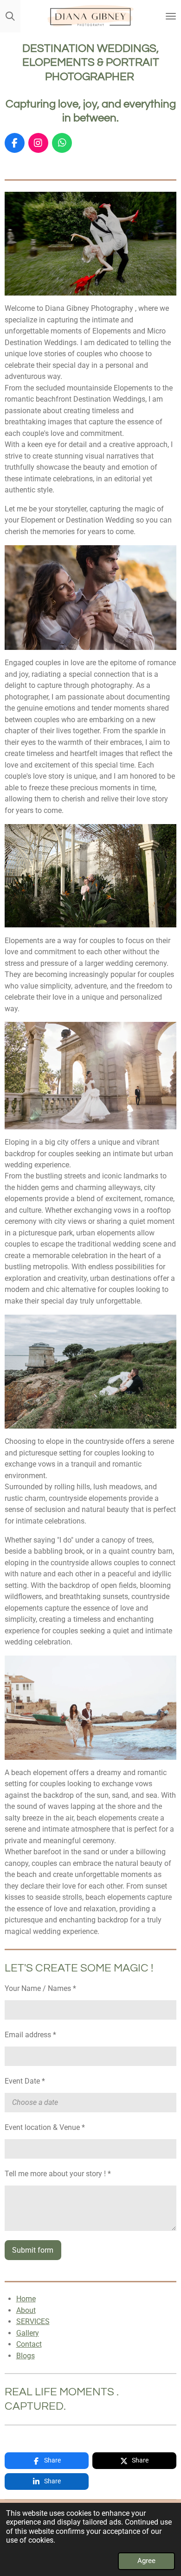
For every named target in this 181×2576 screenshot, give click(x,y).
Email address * (30, 2035)
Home (26, 2299)
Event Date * (25, 2081)
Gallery (28, 2333)
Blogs (26, 2356)
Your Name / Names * (40, 1988)
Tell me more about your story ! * (58, 2174)
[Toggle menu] (171, 16)
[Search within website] (10, 16)
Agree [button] (146, 2561)
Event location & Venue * (45, 2127)
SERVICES (33, 2321)
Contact (29, 2344)
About (26, 2310)
